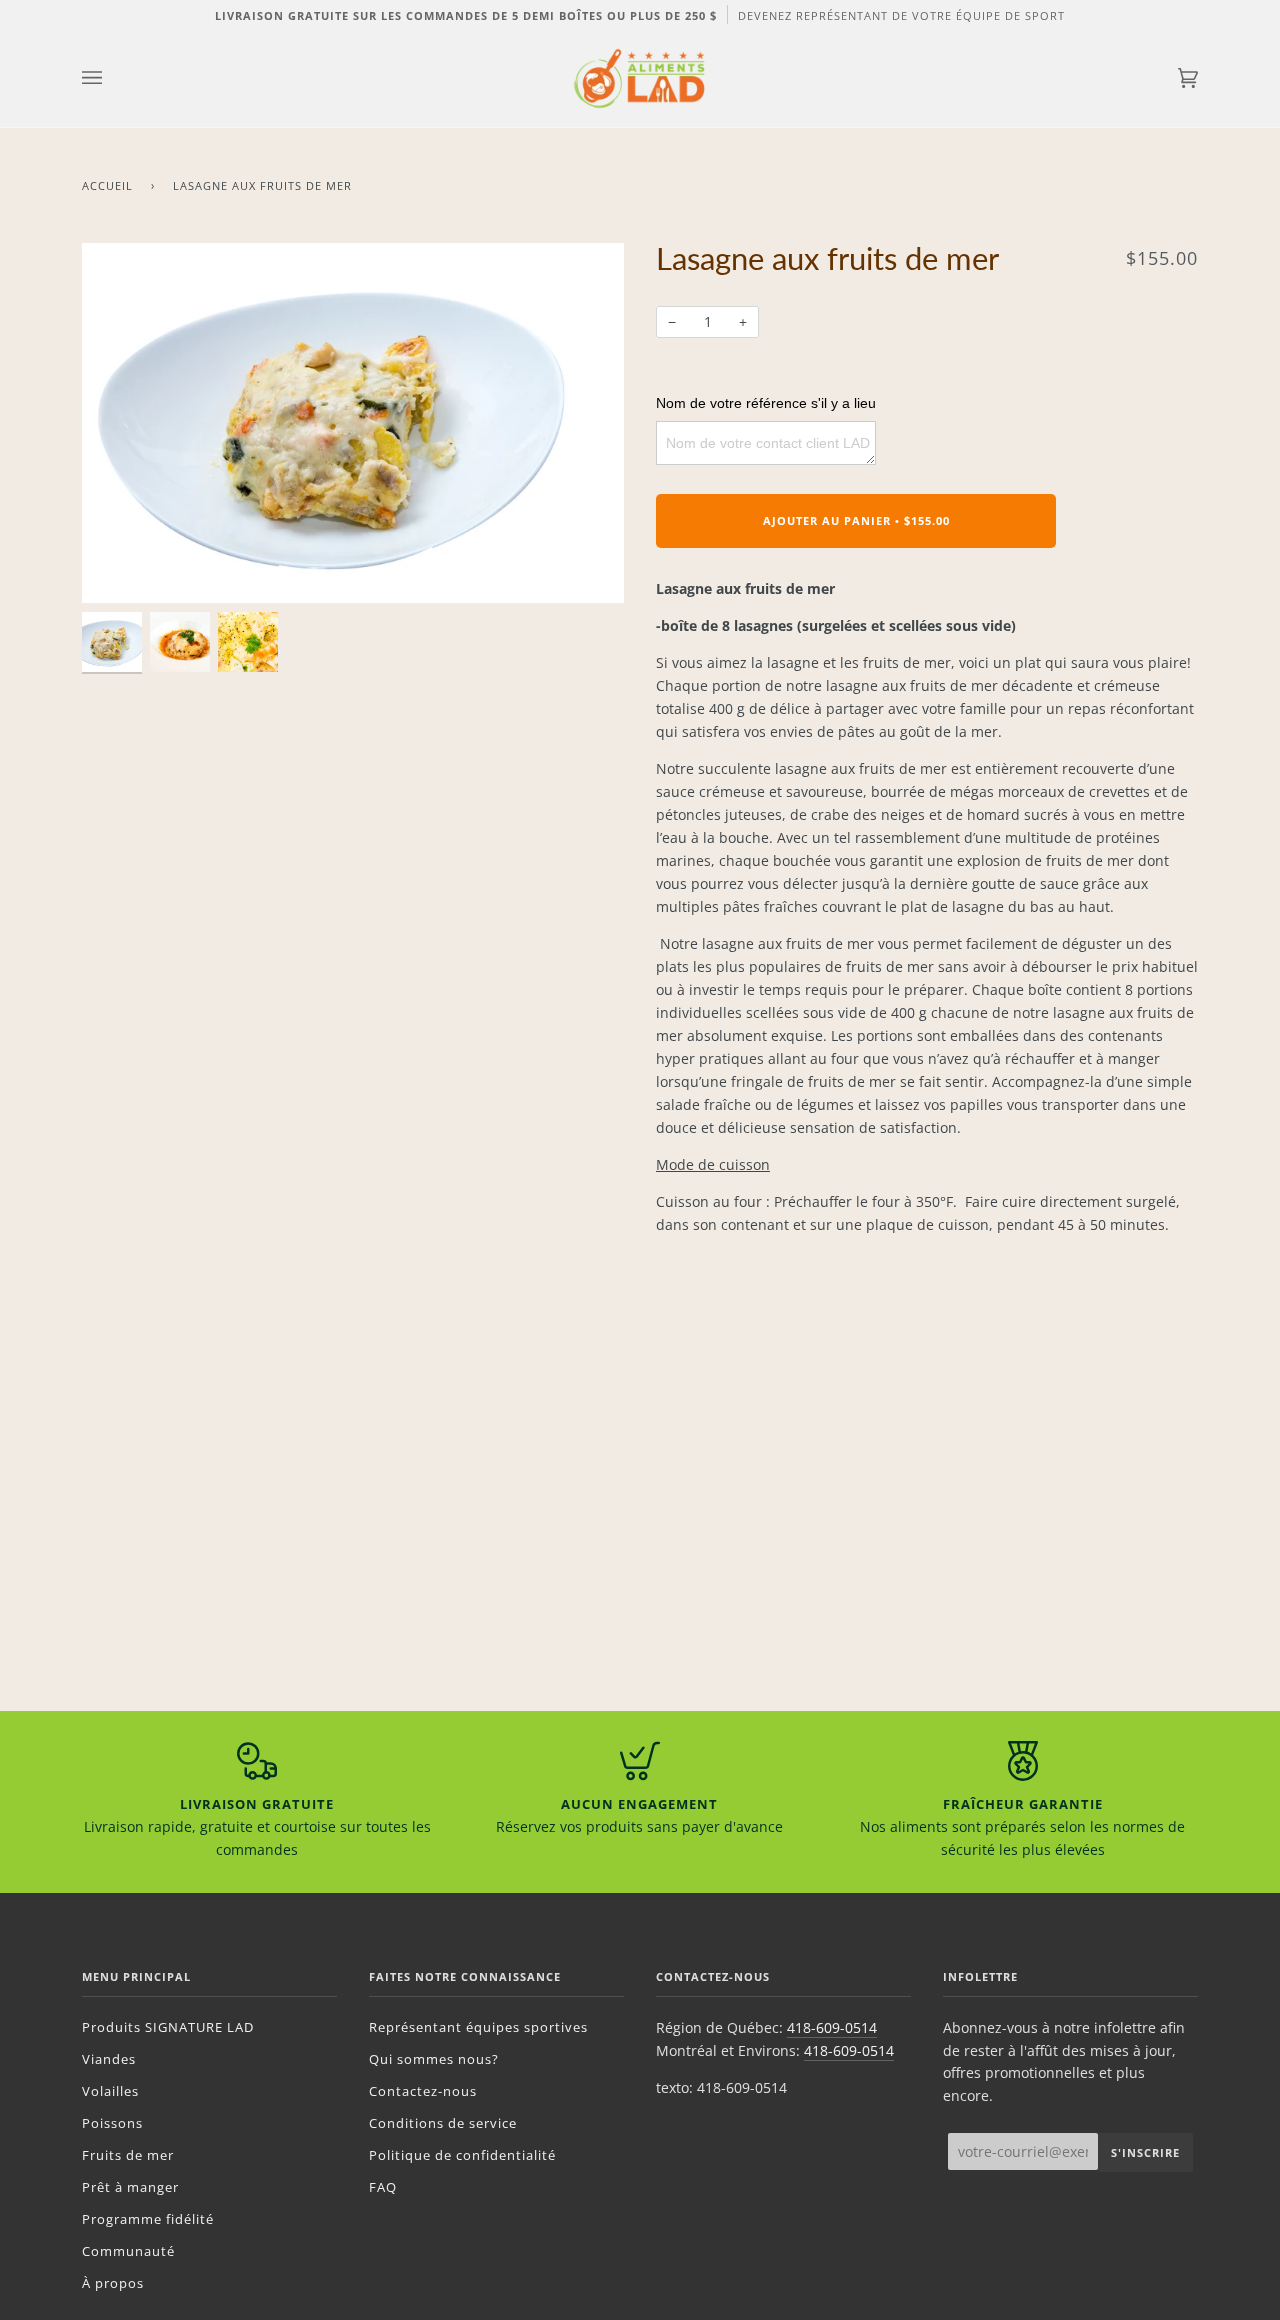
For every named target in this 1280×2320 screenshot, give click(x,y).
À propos (113, 2283)
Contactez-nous (423, 2091)
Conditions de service (443, 2123)
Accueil (107, 185)
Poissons (112, 2123)
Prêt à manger (130, 2187)
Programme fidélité (148, 2219)
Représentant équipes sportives (478, 2027)
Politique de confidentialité (462, 2155)
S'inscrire (1145, 2152)
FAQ (383, 2187)
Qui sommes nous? (434, 2059)
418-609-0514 (832, 2027)
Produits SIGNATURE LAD (168, 2027)
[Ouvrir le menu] (112, 78)
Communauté (128, 2251)
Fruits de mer (128, 2155)
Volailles (110, 2091)
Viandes (109, 2059)
